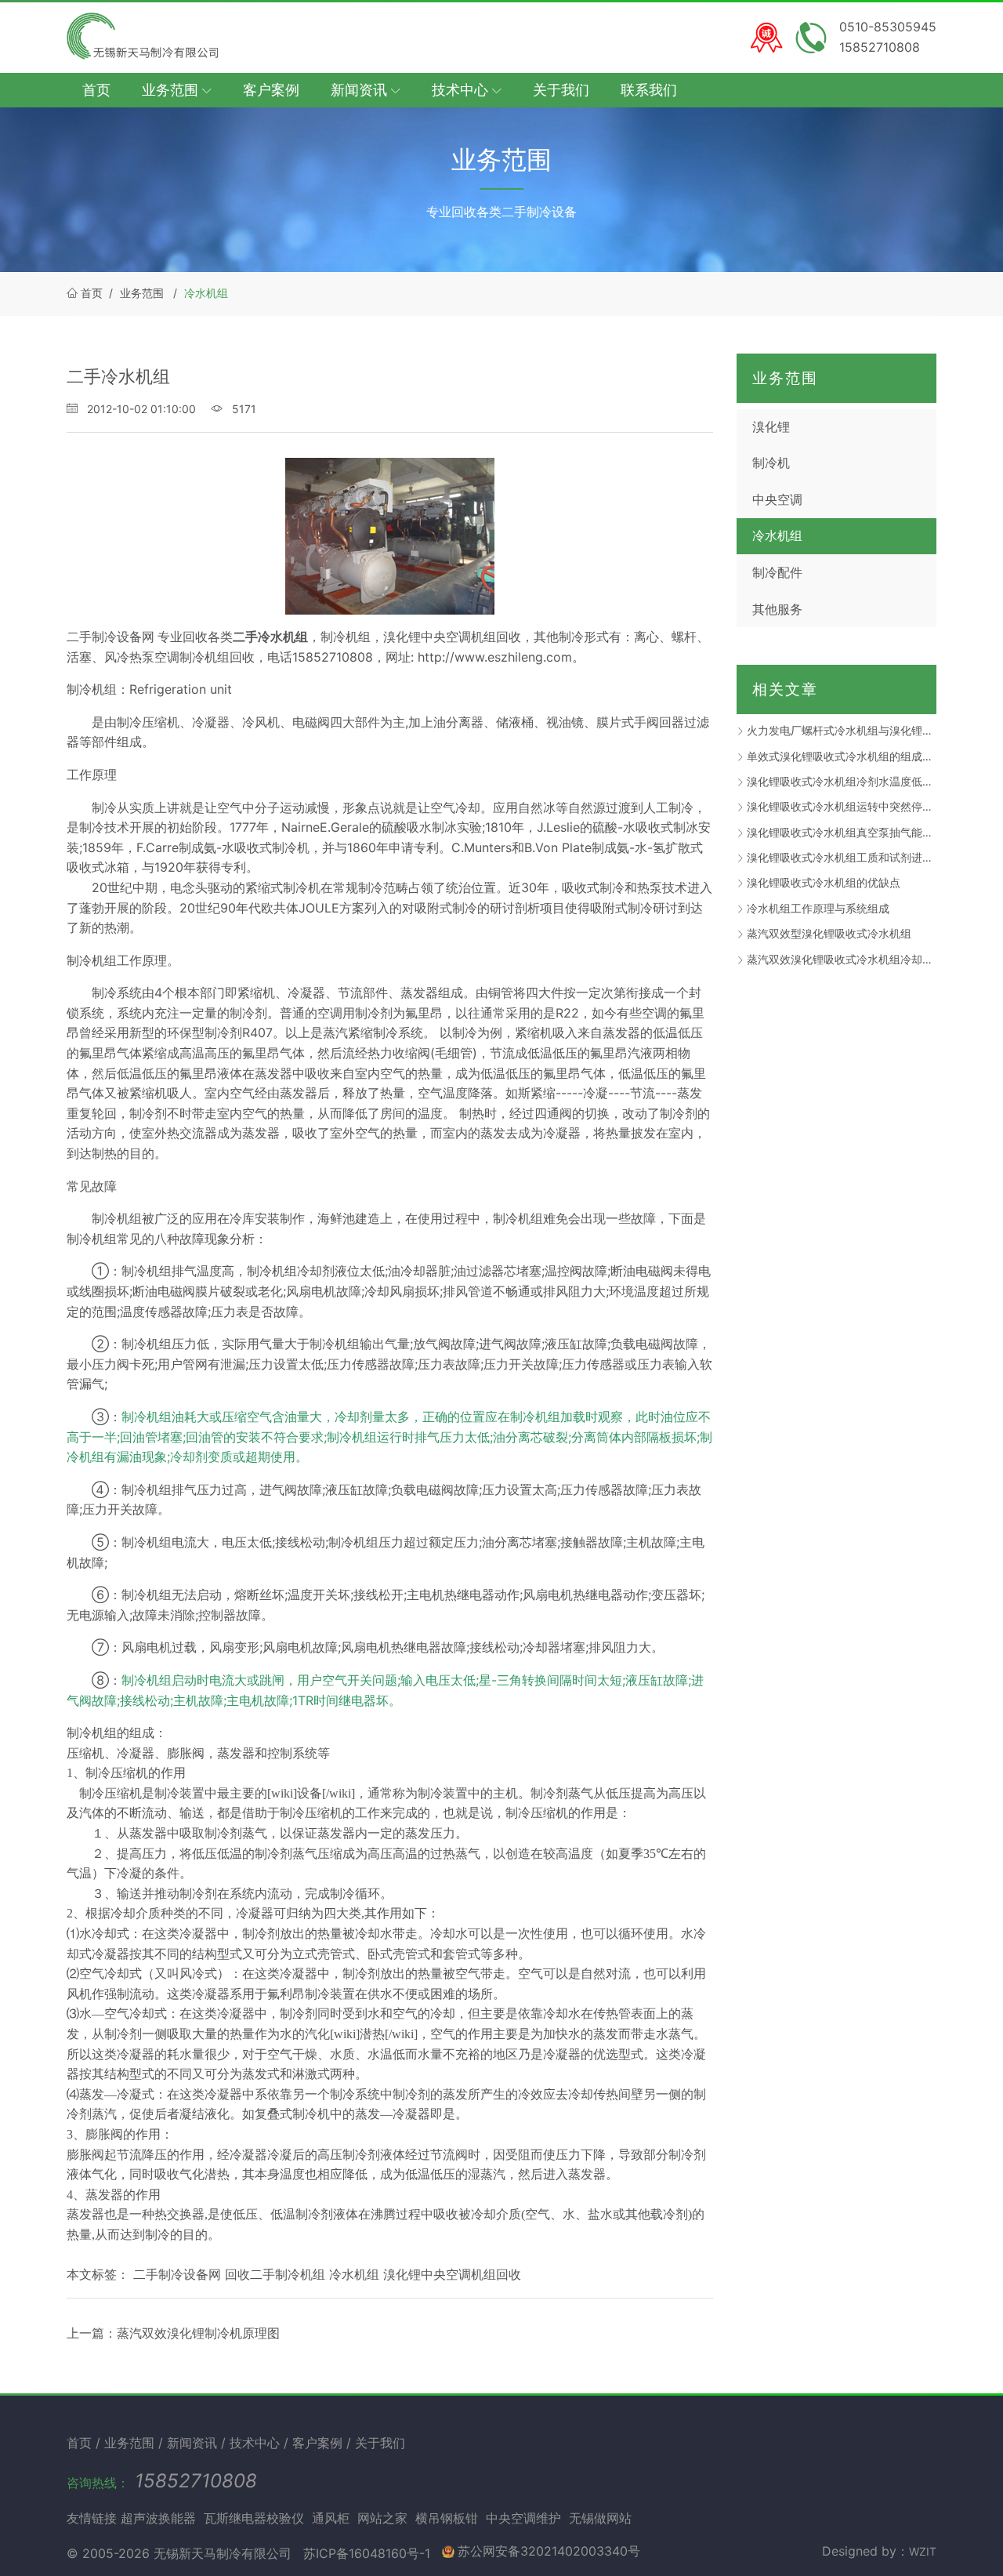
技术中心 (257, 2443)
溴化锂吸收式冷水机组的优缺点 (824, 882)
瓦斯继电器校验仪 (254, 2518)
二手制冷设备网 (110, 637)
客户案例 (271, 90)
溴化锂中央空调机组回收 (452, 2274)
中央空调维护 (523, 2518)
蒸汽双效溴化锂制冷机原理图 (198, 2333)
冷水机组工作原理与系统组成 (818, 908)
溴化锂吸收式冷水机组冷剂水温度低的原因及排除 (842, 781)
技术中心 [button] (462, 90)
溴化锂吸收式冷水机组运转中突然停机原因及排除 (842, 806)
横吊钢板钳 (447, 2518)
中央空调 (777, 499)
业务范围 (142, 293)
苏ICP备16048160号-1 (367, 2553)
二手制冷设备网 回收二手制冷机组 (229, 2274)
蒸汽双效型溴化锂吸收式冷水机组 (829, 933)
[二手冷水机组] (390, 536)
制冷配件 (777, 572)
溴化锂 (771, 426)
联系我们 (649, 90)
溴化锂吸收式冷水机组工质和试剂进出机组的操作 (842, 857)
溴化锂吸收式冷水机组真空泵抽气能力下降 (842, 832)
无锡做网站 (600, 2518)
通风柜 (331, 2518)
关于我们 (561, 90)
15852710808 (196, 2481)
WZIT (923, 2551)
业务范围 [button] (172, 90)
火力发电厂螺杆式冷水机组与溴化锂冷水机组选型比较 (842, 730)
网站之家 (382, 2518)
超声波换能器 (158, 2518)
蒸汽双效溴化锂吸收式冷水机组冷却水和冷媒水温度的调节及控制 (842, 959)
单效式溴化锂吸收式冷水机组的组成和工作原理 (842, 756)
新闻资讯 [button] (361, 90)
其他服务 (777, 609)
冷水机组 (206, 293)
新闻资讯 (194, 2443)
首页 (96, 90)
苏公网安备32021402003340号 (549, 2551)
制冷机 (771, 463)
